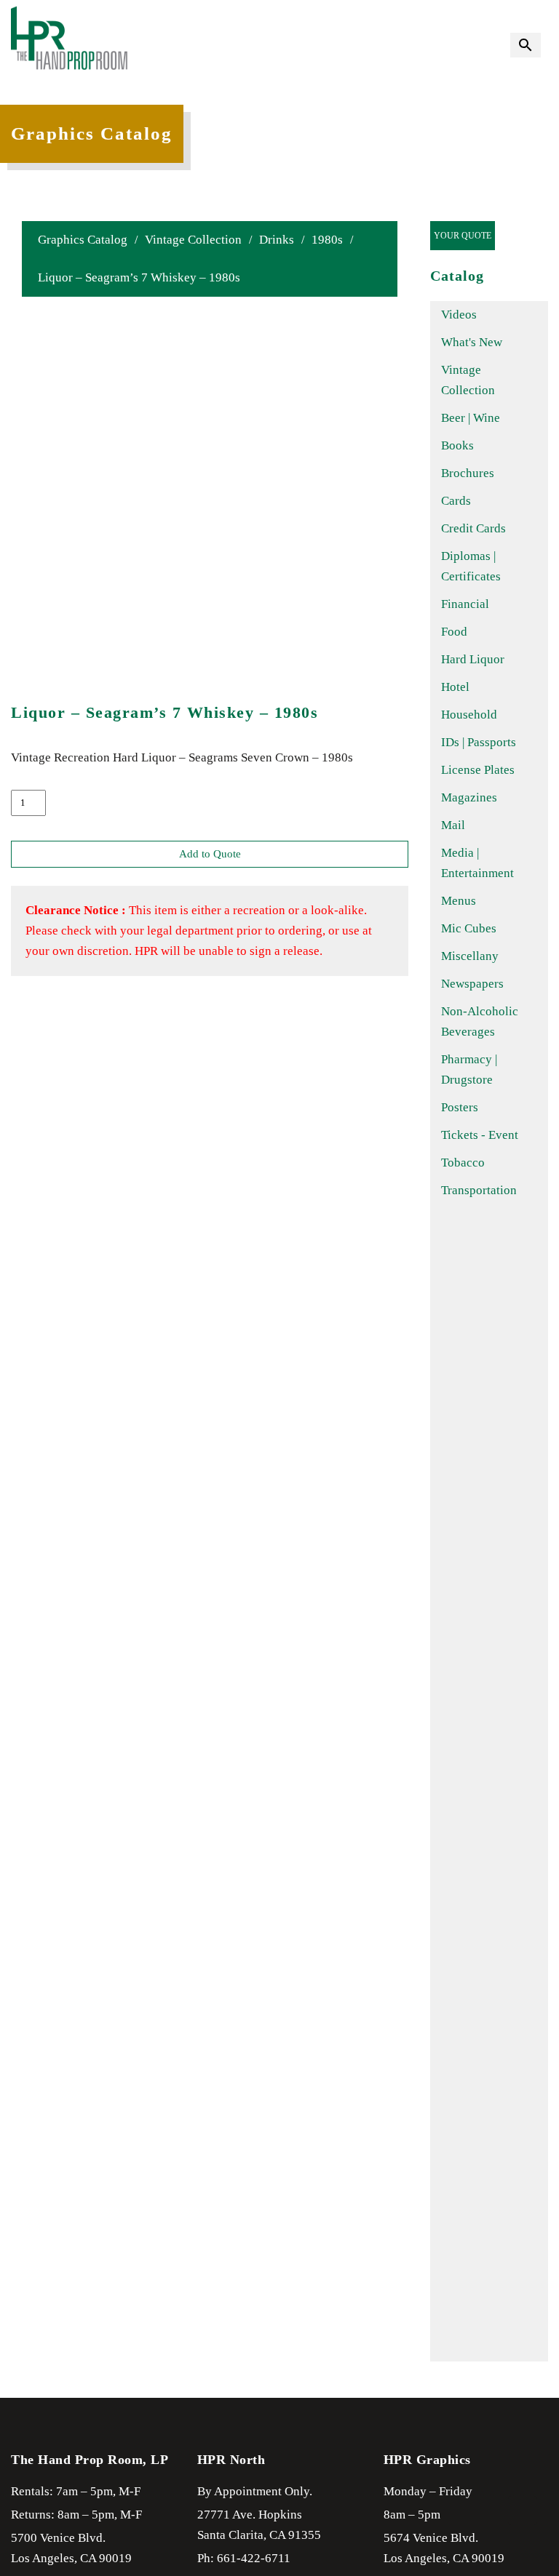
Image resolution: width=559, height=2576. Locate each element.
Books (457, 445)
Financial (465, 604)
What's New (472, 342)
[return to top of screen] (523, 2511)
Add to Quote (210, 854)
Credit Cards (473, 528)
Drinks (277, 240)
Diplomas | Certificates (471, 566)
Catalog (457, 276)
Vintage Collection (193, 240)
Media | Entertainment (477, 863)
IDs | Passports (479, 742)
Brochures (468, 473)
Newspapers (472, 984)
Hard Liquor (473, 659)
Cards (456, 501)
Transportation (479, 1190)
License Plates (478, 770)
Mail (453, 825)
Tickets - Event (480, 1135)
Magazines (469, 797)
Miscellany (470, 956)
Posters (460, 1107)
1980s (327, 240)
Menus (459, 901)
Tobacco (463, 1163)
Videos (459, 315)
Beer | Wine (471, 418)
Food (454, 632)
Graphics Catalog (83, 240)
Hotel (455, 687)
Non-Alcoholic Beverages (480, 1021)
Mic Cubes (469, 928)
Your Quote (463, 236)
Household (469, 715)
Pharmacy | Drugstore (469, 1069)
